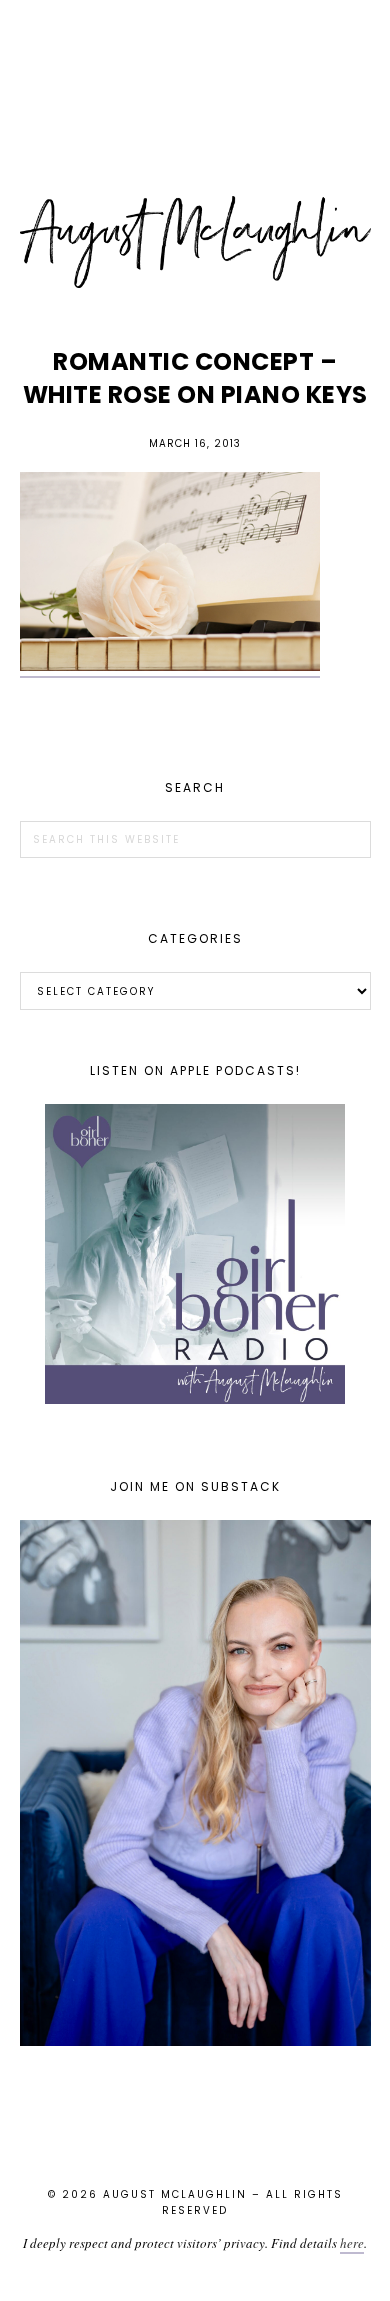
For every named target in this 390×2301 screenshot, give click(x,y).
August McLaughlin (195, 242)
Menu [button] (195, 41)
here (352, 2243)
